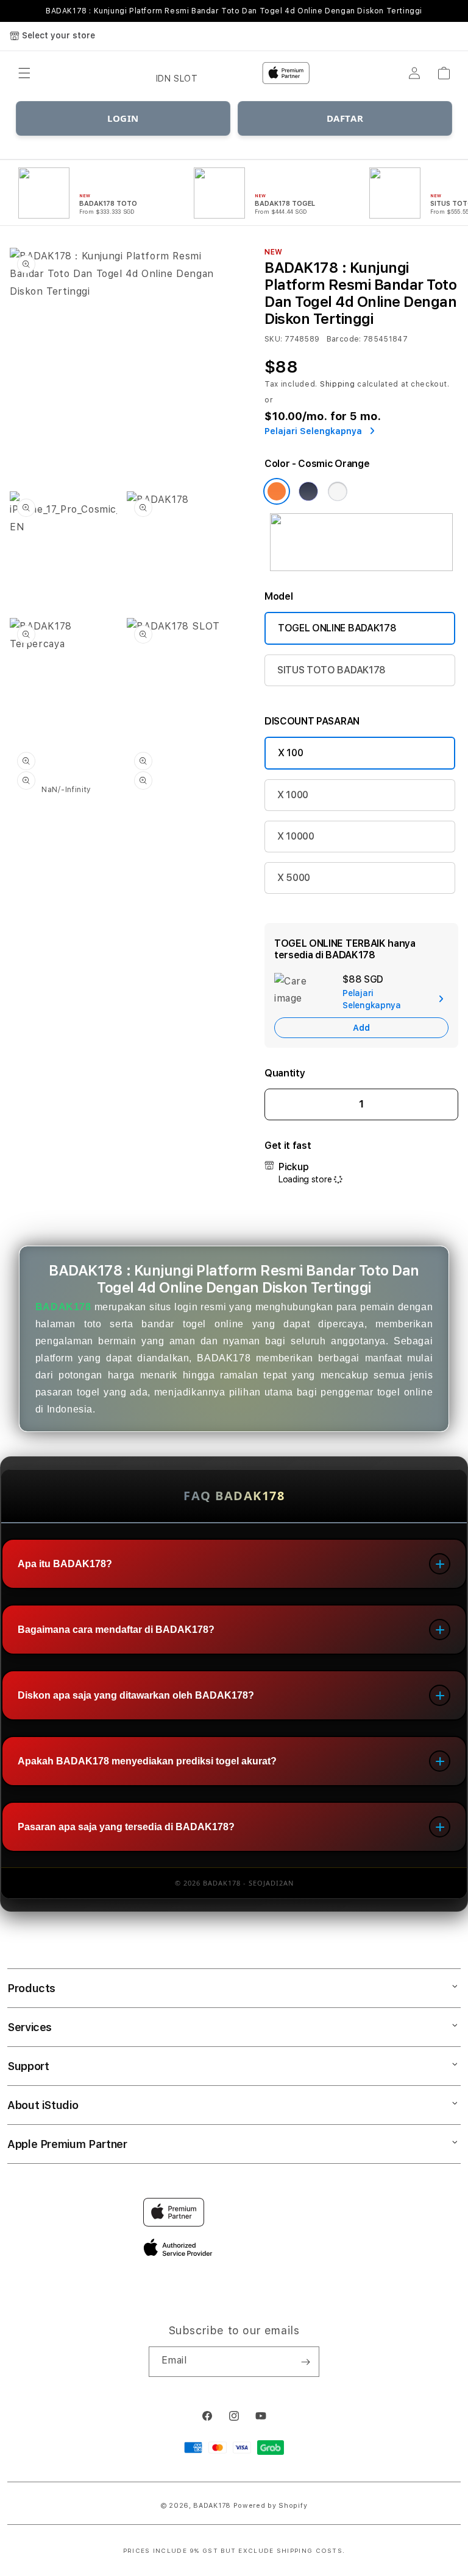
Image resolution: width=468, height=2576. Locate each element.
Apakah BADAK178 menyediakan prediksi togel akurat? (147, 1761)
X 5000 (294, 878)
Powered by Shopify (271, 2506)
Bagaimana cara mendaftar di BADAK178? (116, 1630)
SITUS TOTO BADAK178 (331, 670)
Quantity (285, 1073)
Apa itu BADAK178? (65, 1564)
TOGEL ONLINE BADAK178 (337, 628)
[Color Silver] (338, 491)
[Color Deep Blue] (308, 491)
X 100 (290, 753)
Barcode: (344, 339)
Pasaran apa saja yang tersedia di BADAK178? (126, 1827)
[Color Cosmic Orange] (277, 491)
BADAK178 (63, 1307)
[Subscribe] (305, 2362)
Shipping (338, 384)
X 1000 (293, 795)
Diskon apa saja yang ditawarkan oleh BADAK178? (136, 1695)
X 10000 (296, 836)
